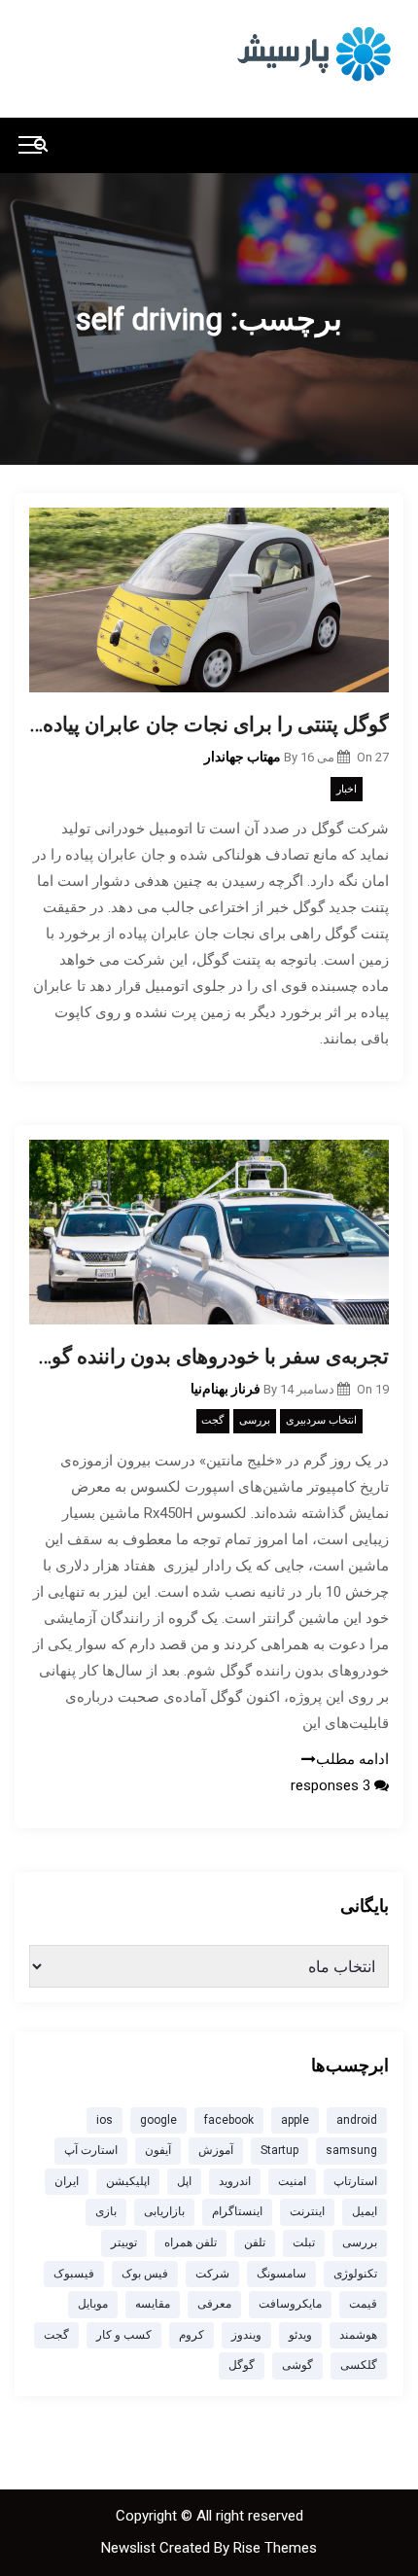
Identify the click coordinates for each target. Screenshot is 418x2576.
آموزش (216, 2150)
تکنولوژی (355, 2274)
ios (104, 2120)
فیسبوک (74, 2274)
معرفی (214, 2304)
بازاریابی (164, 2211)
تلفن (255, 2242)
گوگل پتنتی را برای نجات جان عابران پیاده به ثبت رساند (209, 724)
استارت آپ (91, 2150)
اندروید (235, 2181)
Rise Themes (275, 2548)
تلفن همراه (191, 2242)
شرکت (212, 2274)
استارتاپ (355, 2181)
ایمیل (365, 2211)
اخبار (347, 789)
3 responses (332, 1785)
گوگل (242, 2365)
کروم (192, 2335)
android (357, 2120)
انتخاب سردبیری (321, 1420)
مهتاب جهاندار (243, 757)
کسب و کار (124, 2335)
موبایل (93, 2304)
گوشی (297, 2365)
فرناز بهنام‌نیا (226, 1389)
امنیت (292, 2181)
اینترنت (307, 2211)
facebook (229, 2120)
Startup (279, 2150)
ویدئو (300, 2335)
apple (295, 2120)
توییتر (124, 2242)
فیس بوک (145, 2274)
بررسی (255, 1420)
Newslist (130, 2548)
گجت (212, 1420)
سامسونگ (281, 2274)
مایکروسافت (290, 2304)
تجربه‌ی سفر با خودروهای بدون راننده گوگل (209, 1357)
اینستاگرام (237, 2211)
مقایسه (153, 2304)
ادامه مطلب (352, 1759)
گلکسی (359, 2365)
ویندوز (246, 2335)
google (158, 2120)
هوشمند (358, 2335)
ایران (67, 2181)
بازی (106, 2211)
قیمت (363, 2304)
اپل (184, 2181)
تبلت (304, 2242)
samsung (351, 2150)
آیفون (158, 2150)
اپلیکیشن (128, 2181)
